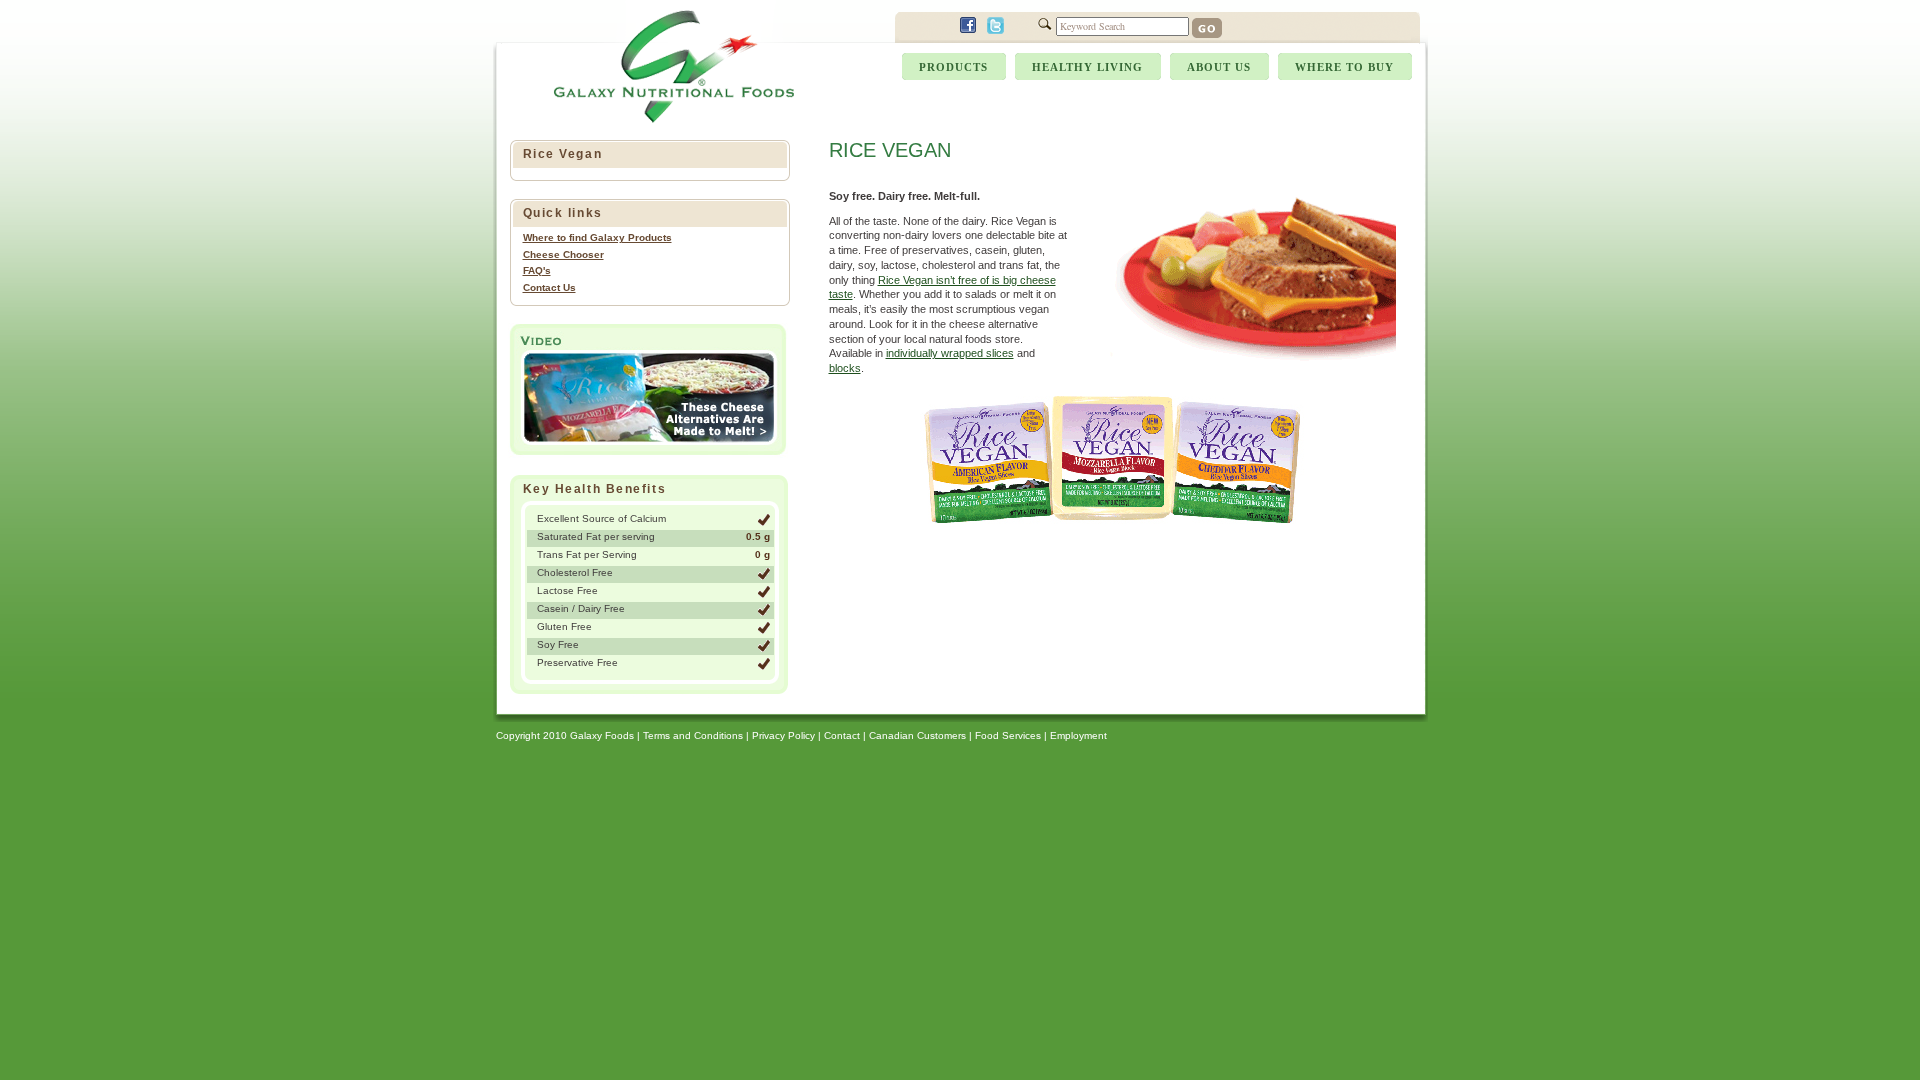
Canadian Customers (917, 735)
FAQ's (537, 270)
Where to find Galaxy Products (597, 237)
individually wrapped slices (950, 353)
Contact (842, 735)
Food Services (1008, 735)
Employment (1078, 735)
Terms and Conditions (693, 735)
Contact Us (549, 287)
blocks (845, 368)
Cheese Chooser (563, 254)
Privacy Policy (783, 735)
